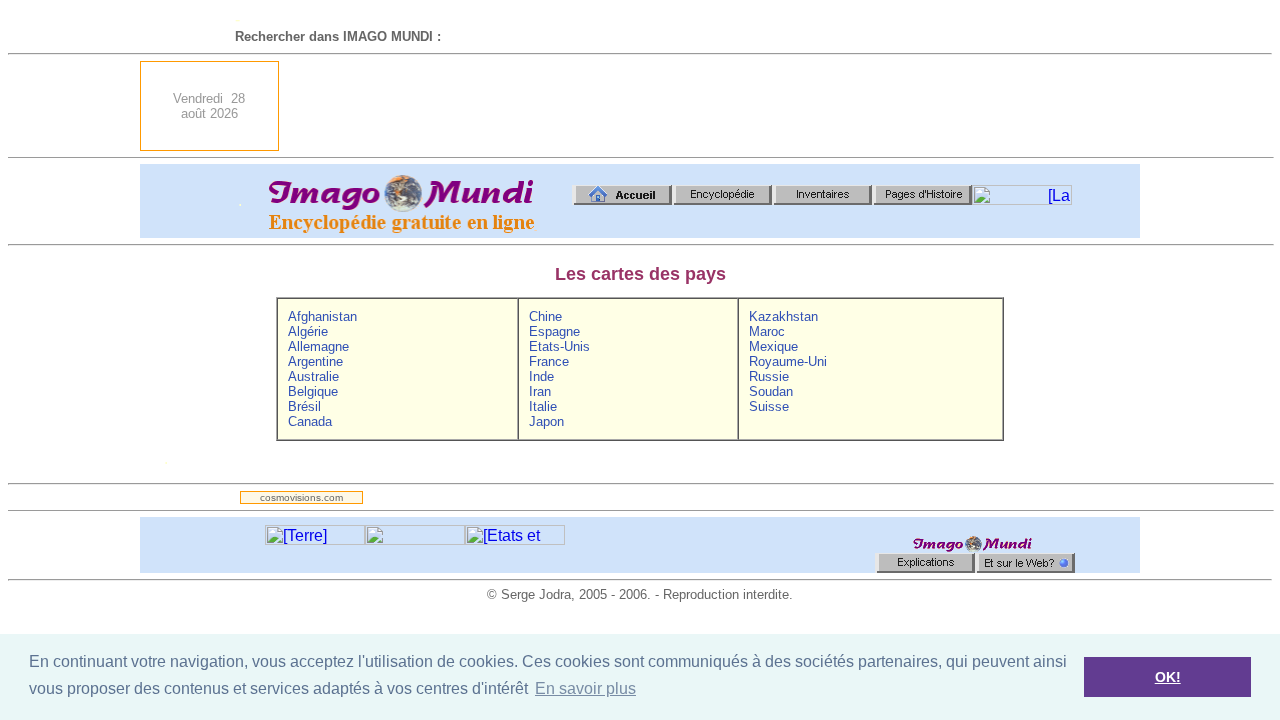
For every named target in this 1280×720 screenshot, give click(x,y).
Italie (543, 406)
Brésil (304, 406)
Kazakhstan (783, 316)
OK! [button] (1168, 677)
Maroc (767, 331)
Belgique (313, 391)
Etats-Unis (559, 346)
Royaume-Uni (788, 361)
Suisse (769, 406)
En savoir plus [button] (585, 688)
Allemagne (318, 346)
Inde (541, 376)
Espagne (554, 331)
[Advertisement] (776, 106)
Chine (545, 316)
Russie (769, 376)
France (549, 361)
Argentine (315, 361)
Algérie (308, 331)
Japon (546, 421)
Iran (540, 391)
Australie (313, 376)
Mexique (773, 346)
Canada (310, 421)
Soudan (771, 391)
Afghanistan (322, 316)
